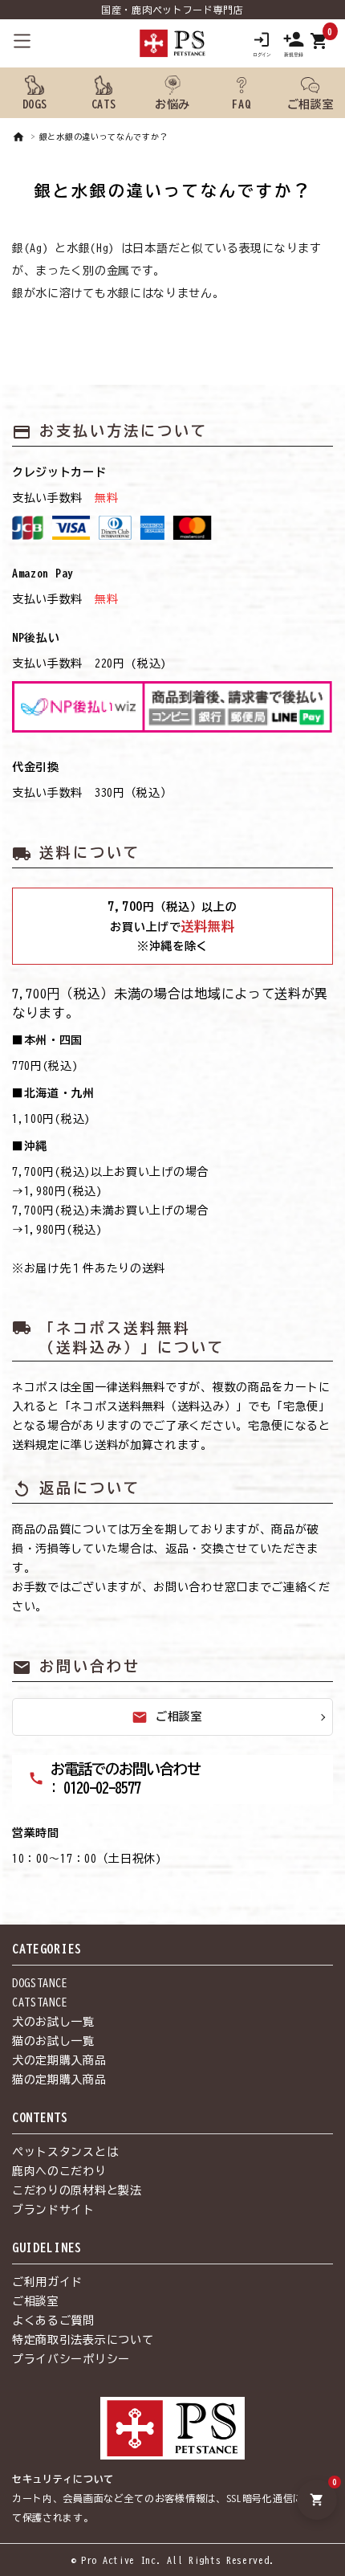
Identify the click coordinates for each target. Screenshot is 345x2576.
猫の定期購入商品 (59, 2080)
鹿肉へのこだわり (59, 2171)
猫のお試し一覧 (53, 2041)
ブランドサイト (53, 2210)
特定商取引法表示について (83, 2340)
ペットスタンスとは (65, 2152)
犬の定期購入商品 (59, 2060)
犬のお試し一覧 (53, 2022)
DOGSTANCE (40, 1983)
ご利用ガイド (47, 2282)
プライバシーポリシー (71, 2359)
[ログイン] (262, 43)
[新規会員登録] (294, 43)
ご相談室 (167, 1717)
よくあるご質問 (53, 2321)
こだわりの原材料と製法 (77, 2190)
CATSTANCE (40, 2002)
